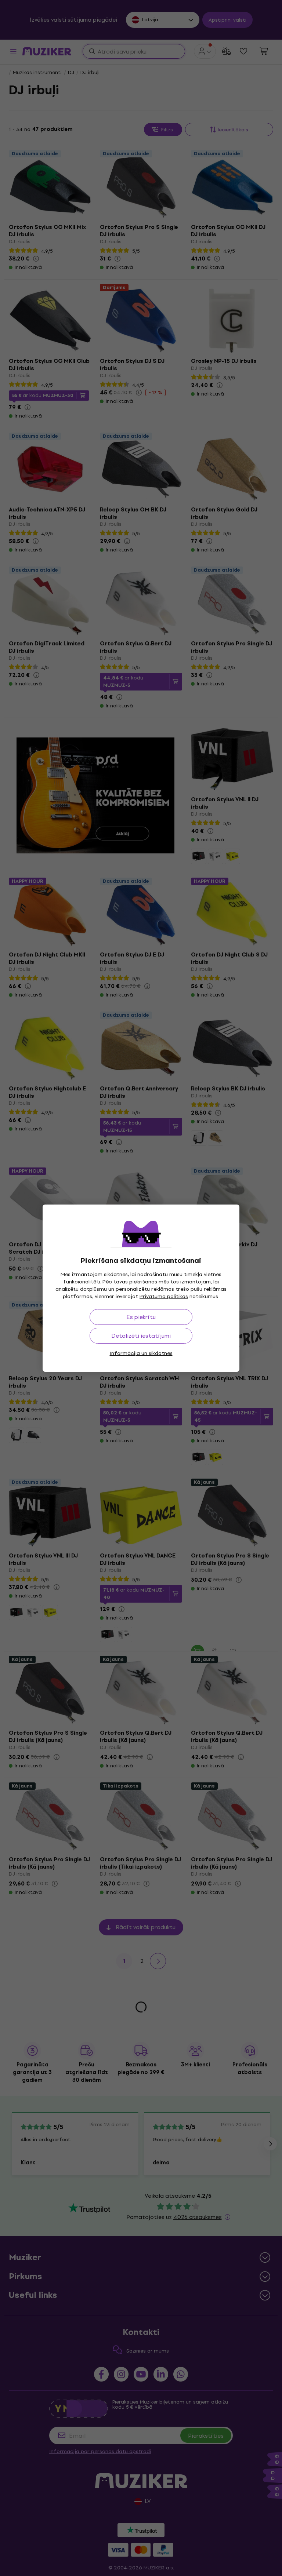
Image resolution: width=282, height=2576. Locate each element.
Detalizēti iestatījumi (141, 1336)
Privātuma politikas (164, 1296)
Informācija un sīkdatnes (141, 1353)
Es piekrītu (141, 1317)
